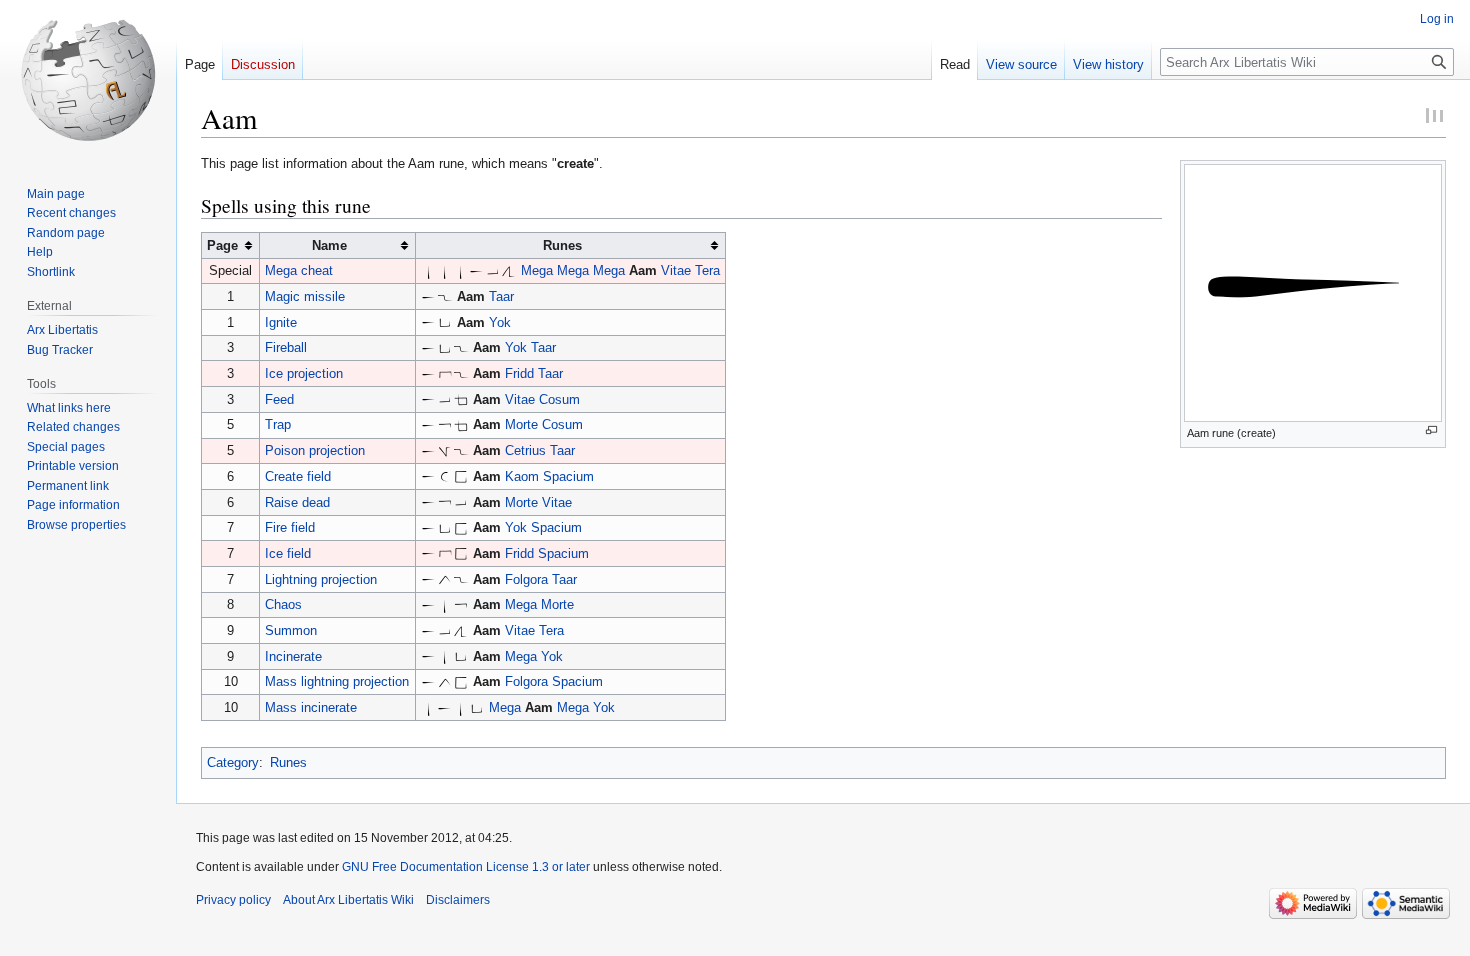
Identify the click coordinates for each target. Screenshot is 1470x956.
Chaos (283, 604)
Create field (298, 476)
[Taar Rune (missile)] (445, 296)
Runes (288, 762)
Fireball (286, 347)
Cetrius (525, 450)
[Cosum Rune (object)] (461, 399)
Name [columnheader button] (329, 245)
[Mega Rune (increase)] (429, 270)
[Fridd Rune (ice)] (445, 373)
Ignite (281, 322)
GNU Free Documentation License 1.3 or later (466, 867)
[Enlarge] (1431, 430)
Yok (500, 322)
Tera (707, 270)
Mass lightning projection (337, 681)
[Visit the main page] (88, 80)
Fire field (290, 527)
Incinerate (293, 656)
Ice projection (304, 373)
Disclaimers (458, 900)
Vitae (676, 270)
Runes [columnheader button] (562, 245)
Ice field (288, 553)
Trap (278, 424)
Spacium (568, 476)
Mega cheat (299, 270)
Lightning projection (321, 579)
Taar (501, 296)
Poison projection (315, 450)
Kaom (522, 476)
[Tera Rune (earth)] (509, 270)
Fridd (519, 373)
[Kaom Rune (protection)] (445, 476)
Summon (291, 630)
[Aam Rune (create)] (477, 270)
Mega (537, 270)
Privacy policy (233, 900)
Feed (279, 399)
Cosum (559, 399)
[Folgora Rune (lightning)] (445, 579)
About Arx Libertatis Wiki (348, 900)
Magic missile (305, 296)
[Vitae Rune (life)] (493, 270)
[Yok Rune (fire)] (445, 322)
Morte (521, 424)
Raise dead (297, 502)
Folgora (526, 579)
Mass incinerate (311, 707)
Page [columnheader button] (222, 245)
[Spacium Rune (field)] (461, 476)
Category (233, 762)
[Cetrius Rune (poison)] (445, 450)
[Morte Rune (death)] (445, 424)
